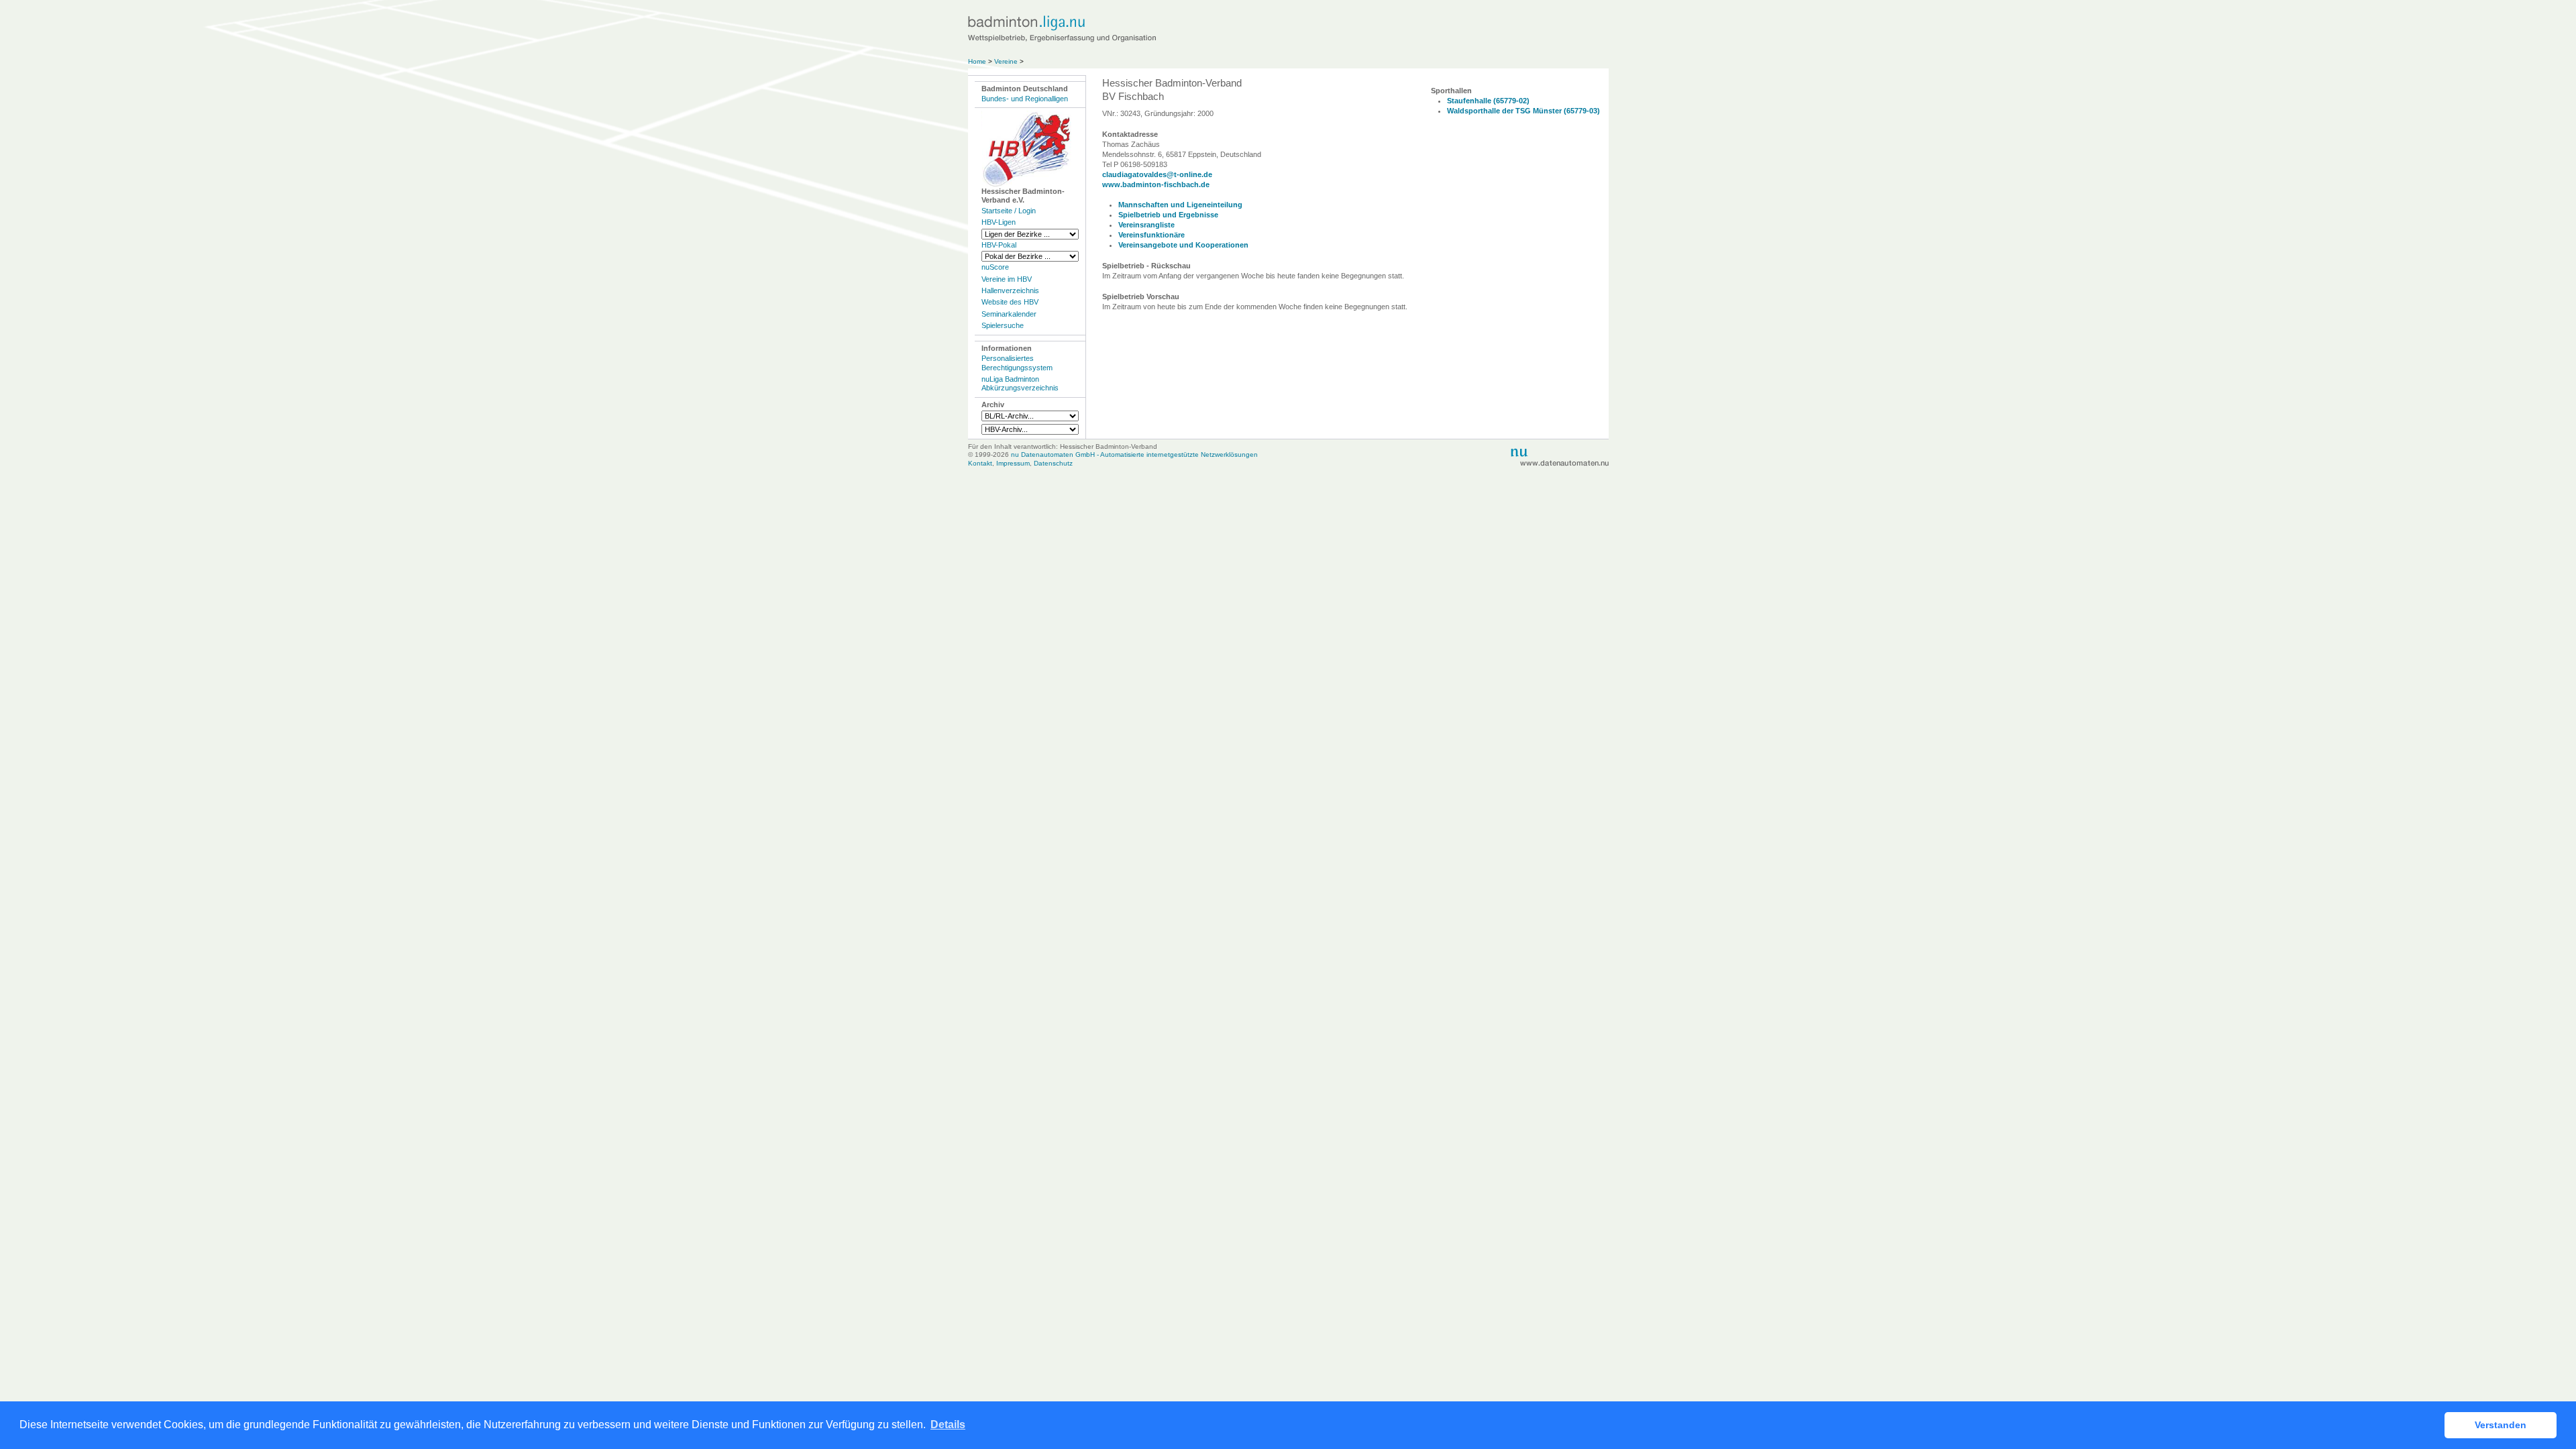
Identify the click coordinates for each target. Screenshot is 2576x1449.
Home (977, 61)
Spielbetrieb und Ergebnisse (1168, 215)
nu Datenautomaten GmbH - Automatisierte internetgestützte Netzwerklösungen (1134, 454)
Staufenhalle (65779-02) (1488, 101)
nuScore (995, 267)
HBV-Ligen (999, 222)
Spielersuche (1003, 325)
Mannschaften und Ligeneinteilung (1180, 205)
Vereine (1006, 61)
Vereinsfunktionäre (1151, 235)
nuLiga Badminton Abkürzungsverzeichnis (1020, 383)
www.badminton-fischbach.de (1156, 184)
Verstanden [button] (2501, 1425)
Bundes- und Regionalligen (1025, 99)
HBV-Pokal (999, 245)
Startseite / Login (1009, 211)
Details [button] (948, 1425)
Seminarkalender (1009, 314)
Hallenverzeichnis (1010, 290)
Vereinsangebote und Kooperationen (1183, 245)
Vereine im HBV (1007, 279)
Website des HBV (1010, 302)
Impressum (1013, 463)
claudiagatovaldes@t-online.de (1157, 174)
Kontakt (980, 463)
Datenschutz (1053, 463)
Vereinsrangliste (1146, 225)
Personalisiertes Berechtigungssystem (1017, 363)
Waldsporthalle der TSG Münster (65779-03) (1523, 111)
